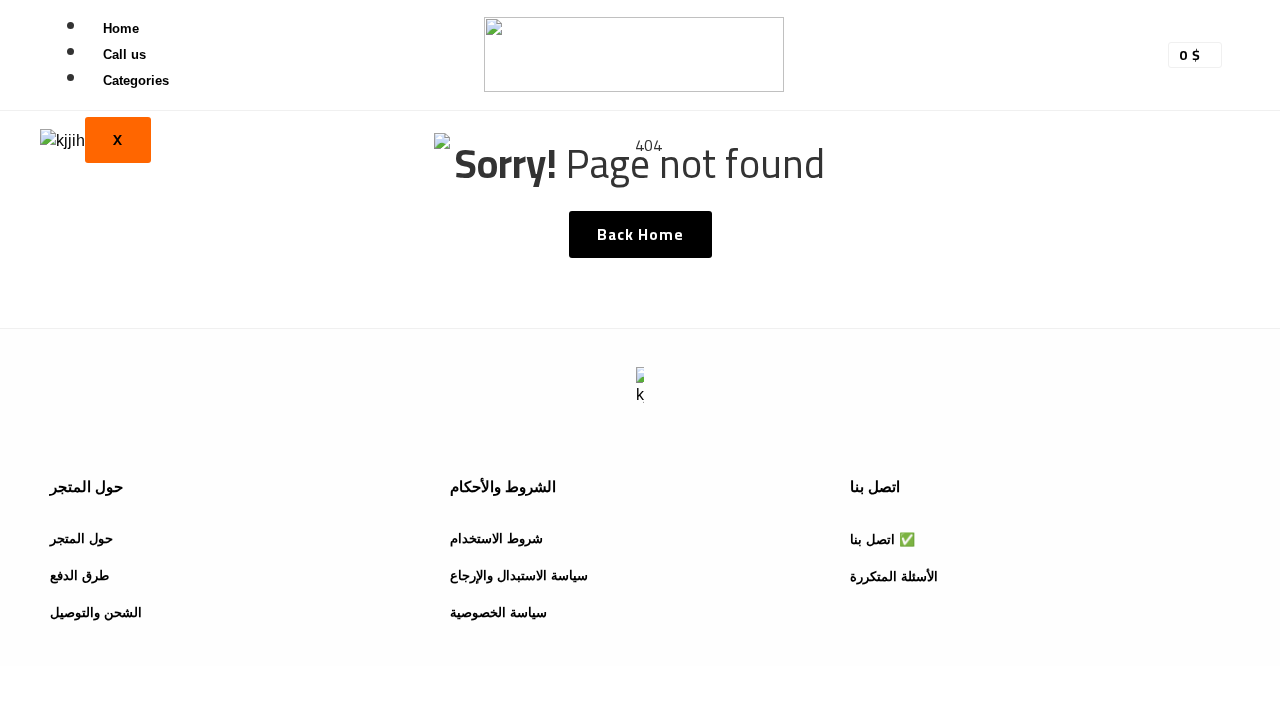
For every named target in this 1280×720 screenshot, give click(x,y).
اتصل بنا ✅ (882, 539)
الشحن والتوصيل (96, 612)
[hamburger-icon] (402, 38)
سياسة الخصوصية (498, 612)
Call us (124, 54)
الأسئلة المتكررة (894, 576)
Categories (136, 80)
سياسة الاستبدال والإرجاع (519, 575)
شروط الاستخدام (496, 538)
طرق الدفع (79, 575)
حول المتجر (81, 538)
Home (121, 28)
